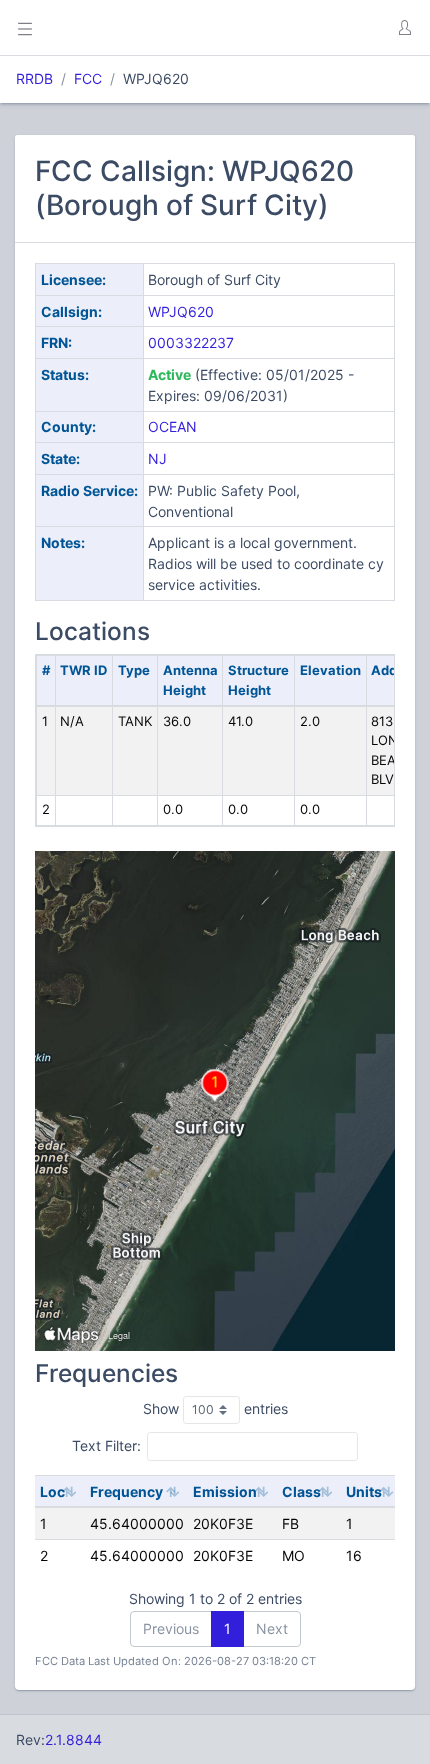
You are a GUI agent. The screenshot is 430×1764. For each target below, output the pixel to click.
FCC (88, 78)
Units (364, 1491)
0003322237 (191, 342)
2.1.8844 (73, 1739)
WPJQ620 (181, 311)
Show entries (215, 1408)
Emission (225, 1491)
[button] (404, 28)
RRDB (34, 78)
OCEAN (172, 426)
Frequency (126, 1491)
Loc (52, 1491)
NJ (157, 458)
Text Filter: (106, 1445)
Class (301, 1491)
